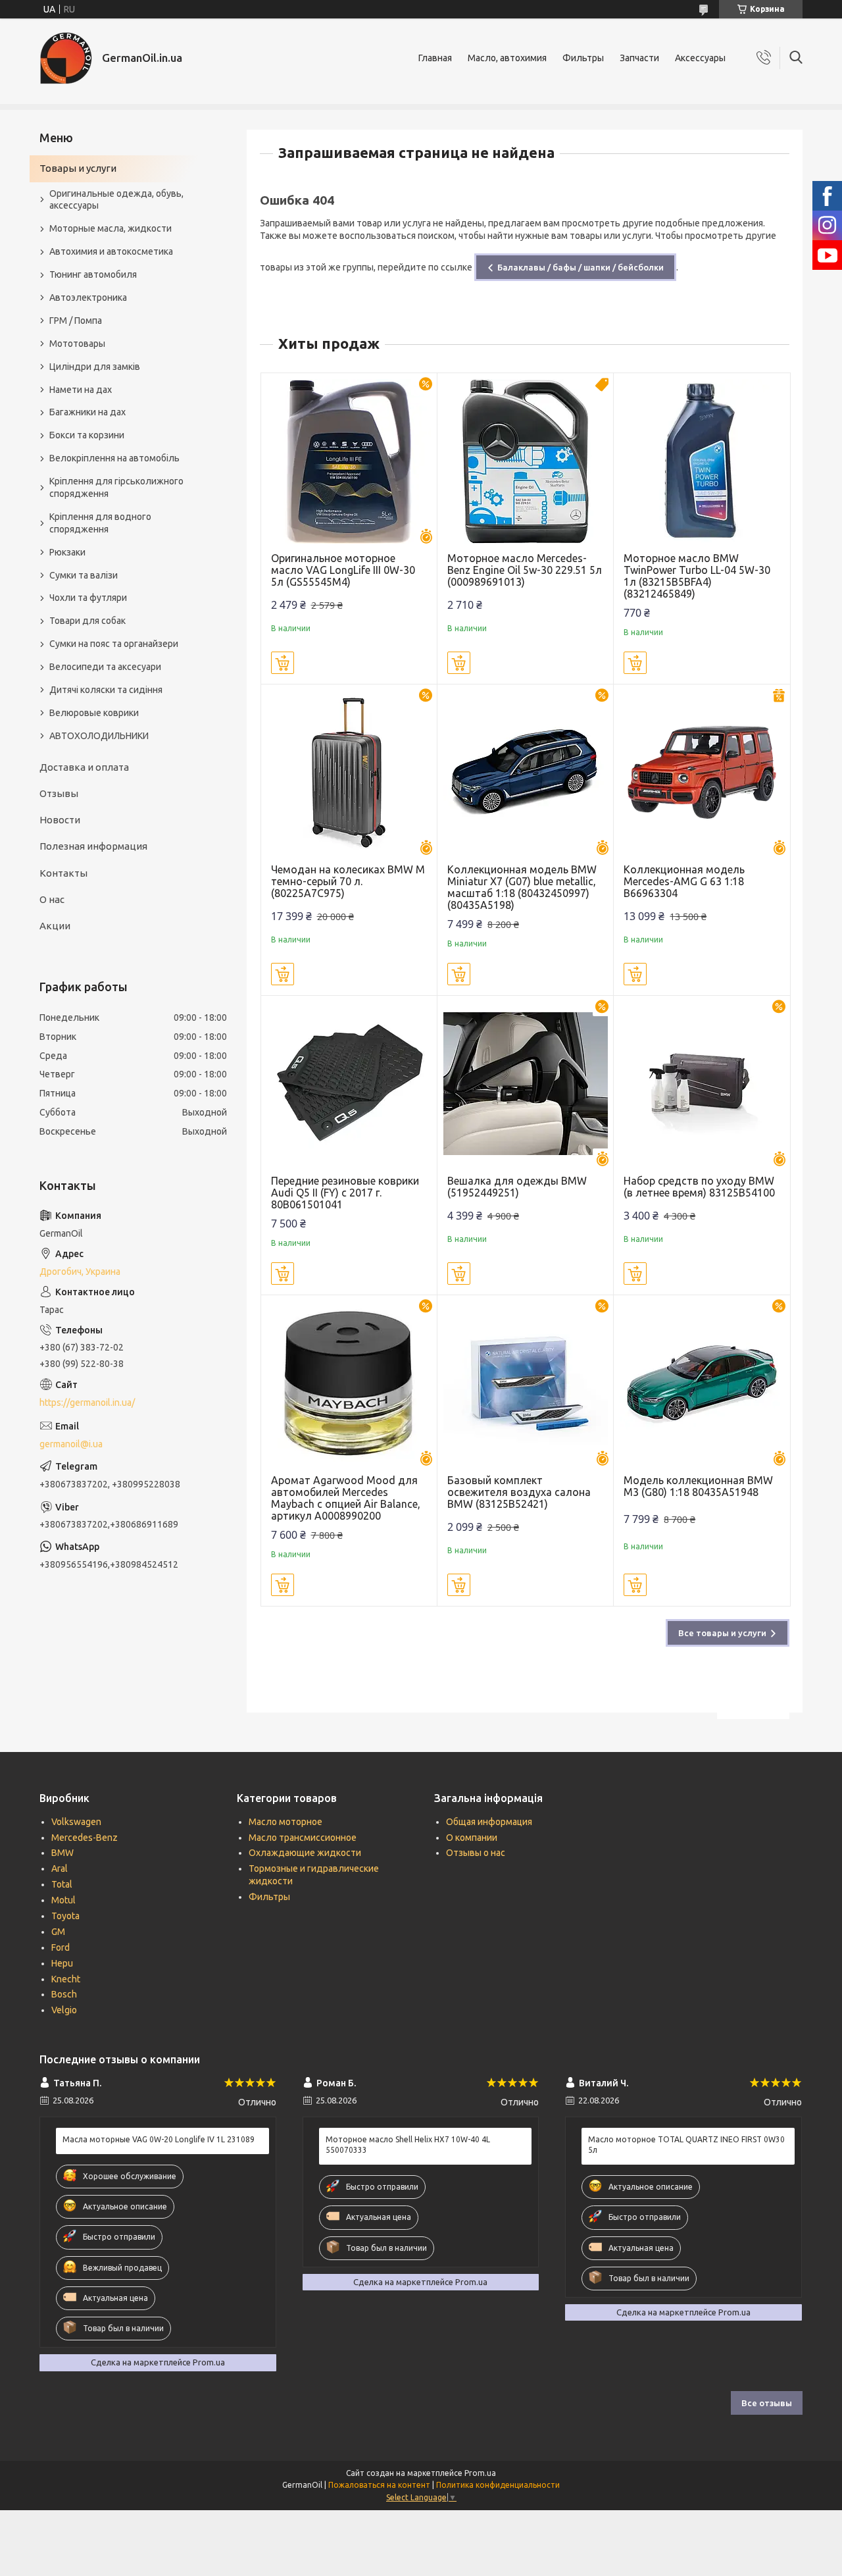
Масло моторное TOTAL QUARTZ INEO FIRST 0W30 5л (686, 2145)
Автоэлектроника (88, 297)
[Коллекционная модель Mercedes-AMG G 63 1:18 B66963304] (702, 772)
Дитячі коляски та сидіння (106, 690)
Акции (55, 926)
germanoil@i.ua (71, 1444)
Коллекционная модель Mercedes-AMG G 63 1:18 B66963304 (684, 881)
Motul (63, 1900)
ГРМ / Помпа (76, 321)
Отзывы (59, 793)
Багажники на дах (87, 412)
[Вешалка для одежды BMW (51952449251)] (525, 1084)
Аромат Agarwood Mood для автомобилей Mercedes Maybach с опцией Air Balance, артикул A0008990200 (346, 1498)
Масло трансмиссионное (303, 1838)
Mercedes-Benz (85, 1838)
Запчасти (639, 58)
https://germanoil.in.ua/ (87, 1403)
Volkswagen (76, 1822)
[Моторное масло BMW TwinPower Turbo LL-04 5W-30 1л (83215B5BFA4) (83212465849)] (702, 461)
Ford (61, 1947)
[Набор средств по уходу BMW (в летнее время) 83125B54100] (702, 1084)
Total (62, 1884)
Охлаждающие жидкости (305, 1853)
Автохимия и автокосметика (111, 251)
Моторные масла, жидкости (111, 228)
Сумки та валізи (84, 575)
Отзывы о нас (476, 1853)
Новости (60, 820)
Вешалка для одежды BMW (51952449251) (517, 1187)
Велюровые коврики (94, 713)
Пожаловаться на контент (379, 2485)
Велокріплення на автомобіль (114, 458)
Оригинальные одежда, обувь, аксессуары (116, 200)
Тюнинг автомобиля (93, 274)
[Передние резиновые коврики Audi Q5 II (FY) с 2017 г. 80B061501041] (349, 1084)
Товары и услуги (78, 168)
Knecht (66, 1979)
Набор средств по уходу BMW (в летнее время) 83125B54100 (699, 1187)
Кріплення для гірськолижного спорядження (116, 487)
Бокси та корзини (87, 435)
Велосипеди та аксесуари (105, 667)
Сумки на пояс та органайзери (114, 644)
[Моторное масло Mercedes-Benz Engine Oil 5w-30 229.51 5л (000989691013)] (525, 461)
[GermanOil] (66, 58)
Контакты (63, 873)
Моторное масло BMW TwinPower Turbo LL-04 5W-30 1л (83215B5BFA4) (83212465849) (697, 576)
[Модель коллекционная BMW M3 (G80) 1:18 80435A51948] (702, 1383)
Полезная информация (93, 846)
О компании (472, 1838)
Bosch (64, 1994)
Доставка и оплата (84, 767)
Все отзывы (767, 2403)
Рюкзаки (67, 552)
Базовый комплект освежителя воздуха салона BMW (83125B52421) (519, 1492)
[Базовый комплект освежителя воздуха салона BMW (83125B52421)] (525, 1383)
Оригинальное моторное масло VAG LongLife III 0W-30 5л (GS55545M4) (343, 570)
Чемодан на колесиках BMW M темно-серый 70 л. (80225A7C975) (348, 881)
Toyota (65, 1916)
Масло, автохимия (507, 58)
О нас (52, 899)
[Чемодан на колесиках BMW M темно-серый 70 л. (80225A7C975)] (349, 772)
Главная (435, 58)
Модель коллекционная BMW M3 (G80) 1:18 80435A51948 (698, 1486)
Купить (283, 663)
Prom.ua (480, 2473)
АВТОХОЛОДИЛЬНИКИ (99, 736)
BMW (62, 1853)
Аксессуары (700, 58)
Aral (60, 1868)
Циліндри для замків (95, 367)
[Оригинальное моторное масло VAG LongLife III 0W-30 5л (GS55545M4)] (349, 461)
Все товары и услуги (722, 1633)
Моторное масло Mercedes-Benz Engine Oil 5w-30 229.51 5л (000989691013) (525, 570)
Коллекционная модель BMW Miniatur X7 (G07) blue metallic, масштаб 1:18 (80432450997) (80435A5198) (522, 887)
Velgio (64, 2010)
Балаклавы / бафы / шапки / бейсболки (581, 267)
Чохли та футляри (88, 598)
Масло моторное (285, 1822)
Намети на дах (81, 390)
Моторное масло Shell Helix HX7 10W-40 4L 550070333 (408, 2145)
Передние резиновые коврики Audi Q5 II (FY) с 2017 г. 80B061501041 (345, 1193)
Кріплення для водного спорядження (100, 523)
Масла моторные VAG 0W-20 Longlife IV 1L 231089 (159, 2139)
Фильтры (583, 58)
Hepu (62, 1963)
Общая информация (489, 1822)
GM (58, 1932)
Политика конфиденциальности (498, 2485)
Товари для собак (87, 621)
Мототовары (77, 344)
